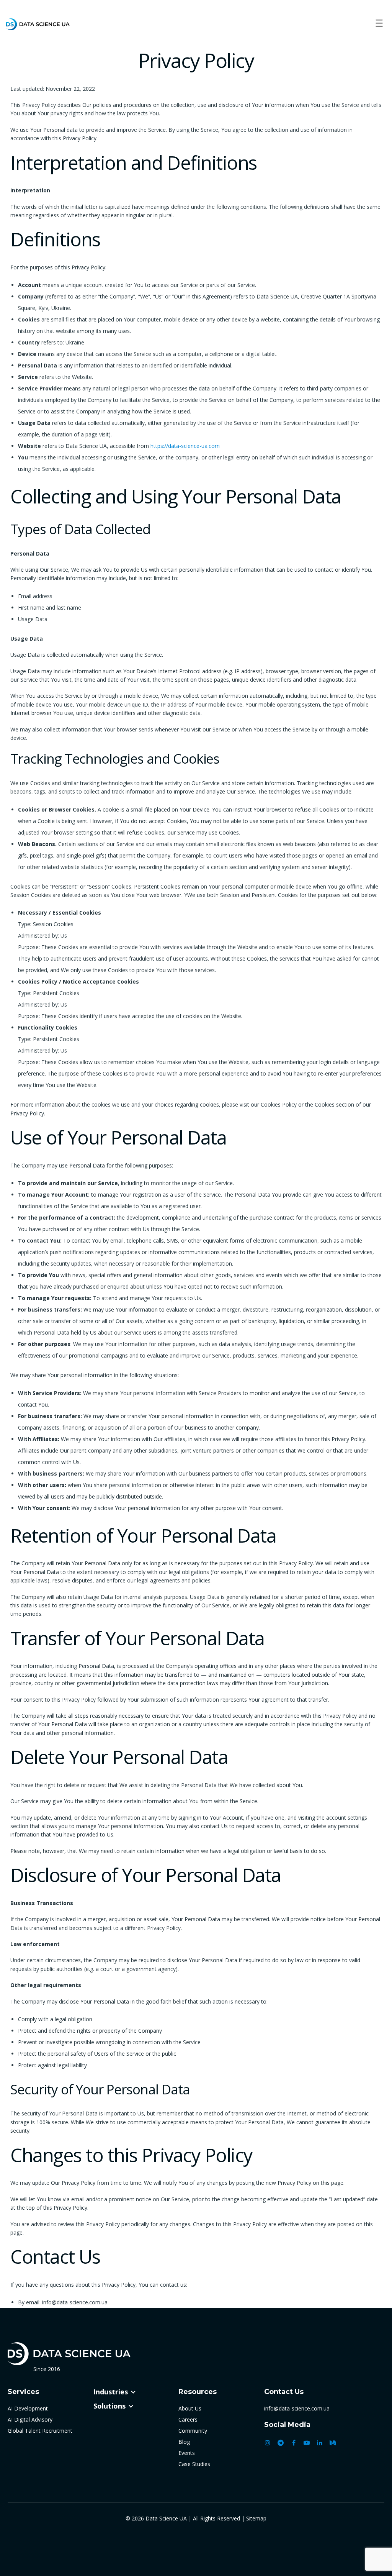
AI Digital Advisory (30, 2419)
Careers (188, 2419)
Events (187, 2453)
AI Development (28, 2408)
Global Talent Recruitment (40, 2431)
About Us (190, 2408)
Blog (184, 2442)
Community (193, 2431)
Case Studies (194, 2464)
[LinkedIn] (320, 2443)
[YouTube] (307, 2443)
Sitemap (256, 2518)
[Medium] (333, 2443)
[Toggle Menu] (379, 24)
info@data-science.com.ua (297, 2408)
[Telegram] (281, 2443)
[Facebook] (294, 2443)
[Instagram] (268, 2443)
